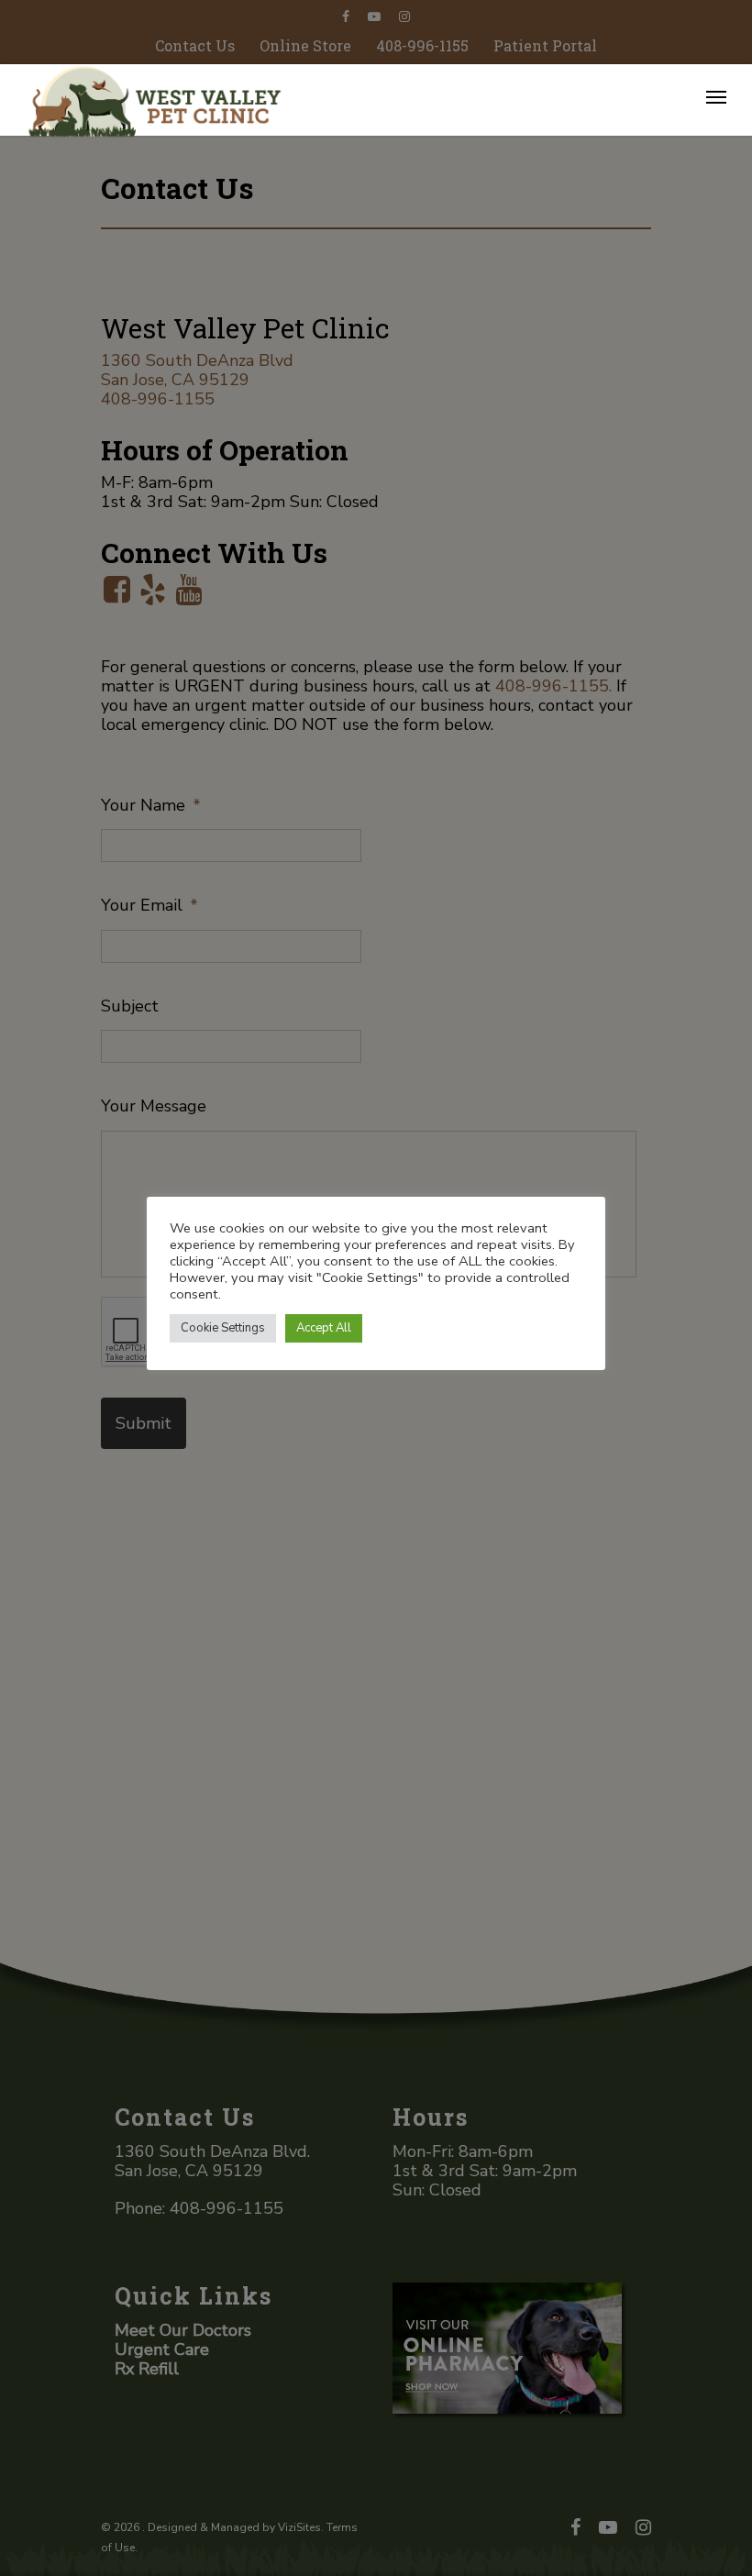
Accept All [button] (324, 1328)
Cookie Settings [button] (223, 1328)
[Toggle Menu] (716, 96)
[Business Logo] (323, 99)
